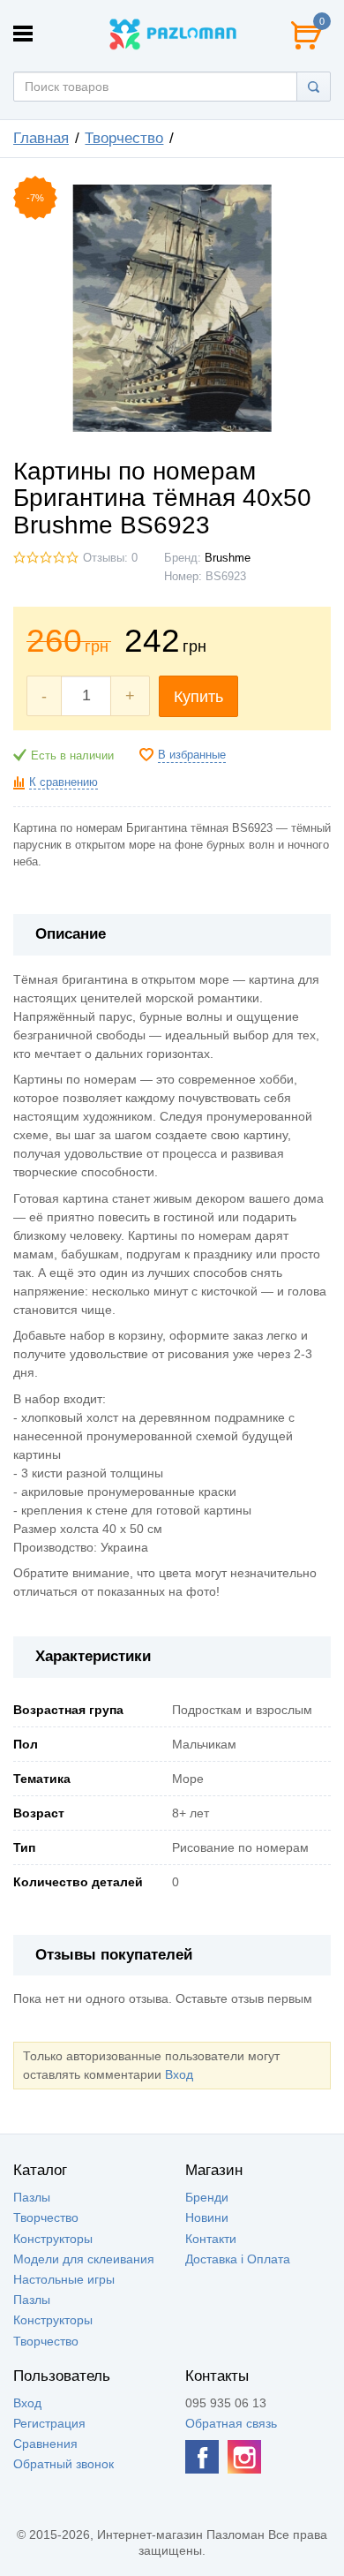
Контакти (211, 2239)
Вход (179, 2074)
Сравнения (45, 2444)
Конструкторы (53, 2239)
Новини (207, 2217)
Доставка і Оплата (238, 2259)
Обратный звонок (64, 2464)
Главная (41, 138)
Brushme (228, 558)
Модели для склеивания (84, 2259)
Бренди (207, 2197)
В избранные (192, 755)
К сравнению (64, 782)
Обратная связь (231, 2423)
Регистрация (49, 2423)
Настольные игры (64, 2279)
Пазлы (32, 2197)
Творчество (124, 138)
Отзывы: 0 (110, 558)
